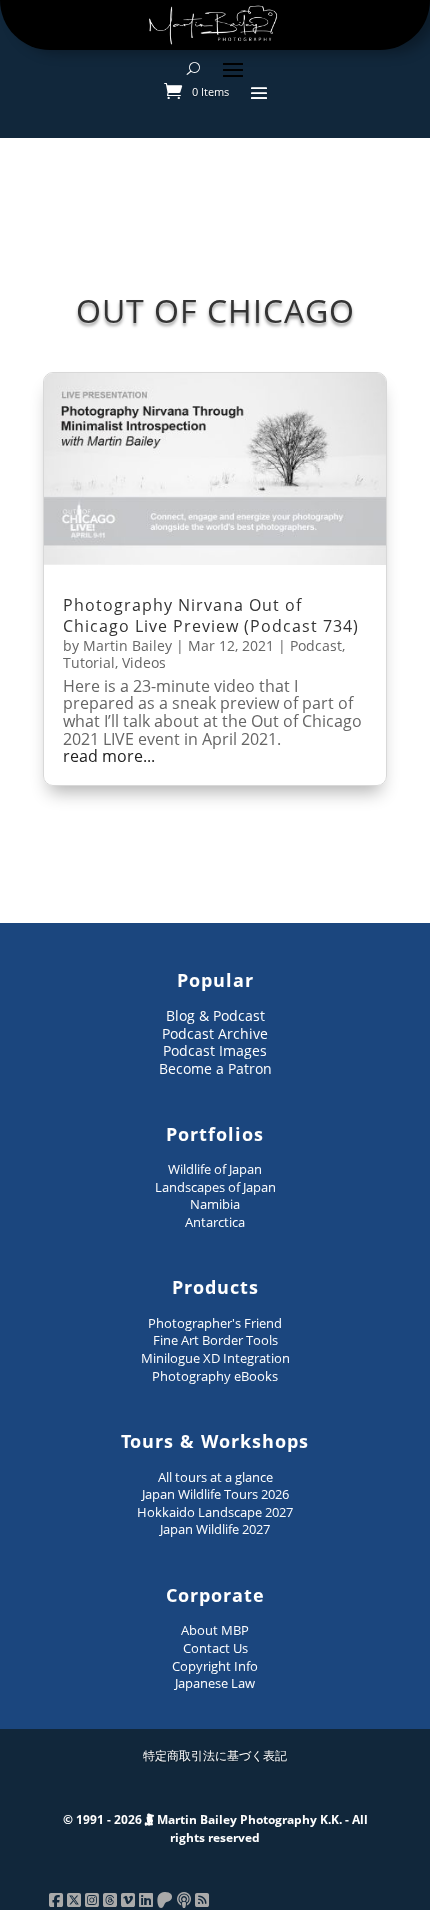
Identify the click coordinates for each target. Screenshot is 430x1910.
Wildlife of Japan (215, 1169)
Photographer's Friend (215, 1323)
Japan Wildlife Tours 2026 (215, 1494)
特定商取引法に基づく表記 (215, 1755)
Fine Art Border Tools (215, 1340)
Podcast (316, 645)
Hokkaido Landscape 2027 (215, 1512)
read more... (109, 757)
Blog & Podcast (215, 1015)
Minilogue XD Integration (215, 1358)
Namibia (215, 1204)
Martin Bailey (127, 645)
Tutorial (89, 662)
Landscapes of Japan (215, 1187)
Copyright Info (215, 1666)
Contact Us (215, 1648)
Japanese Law (215, 1683)
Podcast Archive (215, 1033)
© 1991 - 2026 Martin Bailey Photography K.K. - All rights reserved (215, 1828)
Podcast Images (215, 1050)
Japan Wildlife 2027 (215, 1529)
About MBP (215, 1630)
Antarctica (215, 1222)
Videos (144, 662)
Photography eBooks (215, 1376)
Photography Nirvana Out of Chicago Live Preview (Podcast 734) (211, 615)
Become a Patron (215, 1068)
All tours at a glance (215, 1477)
